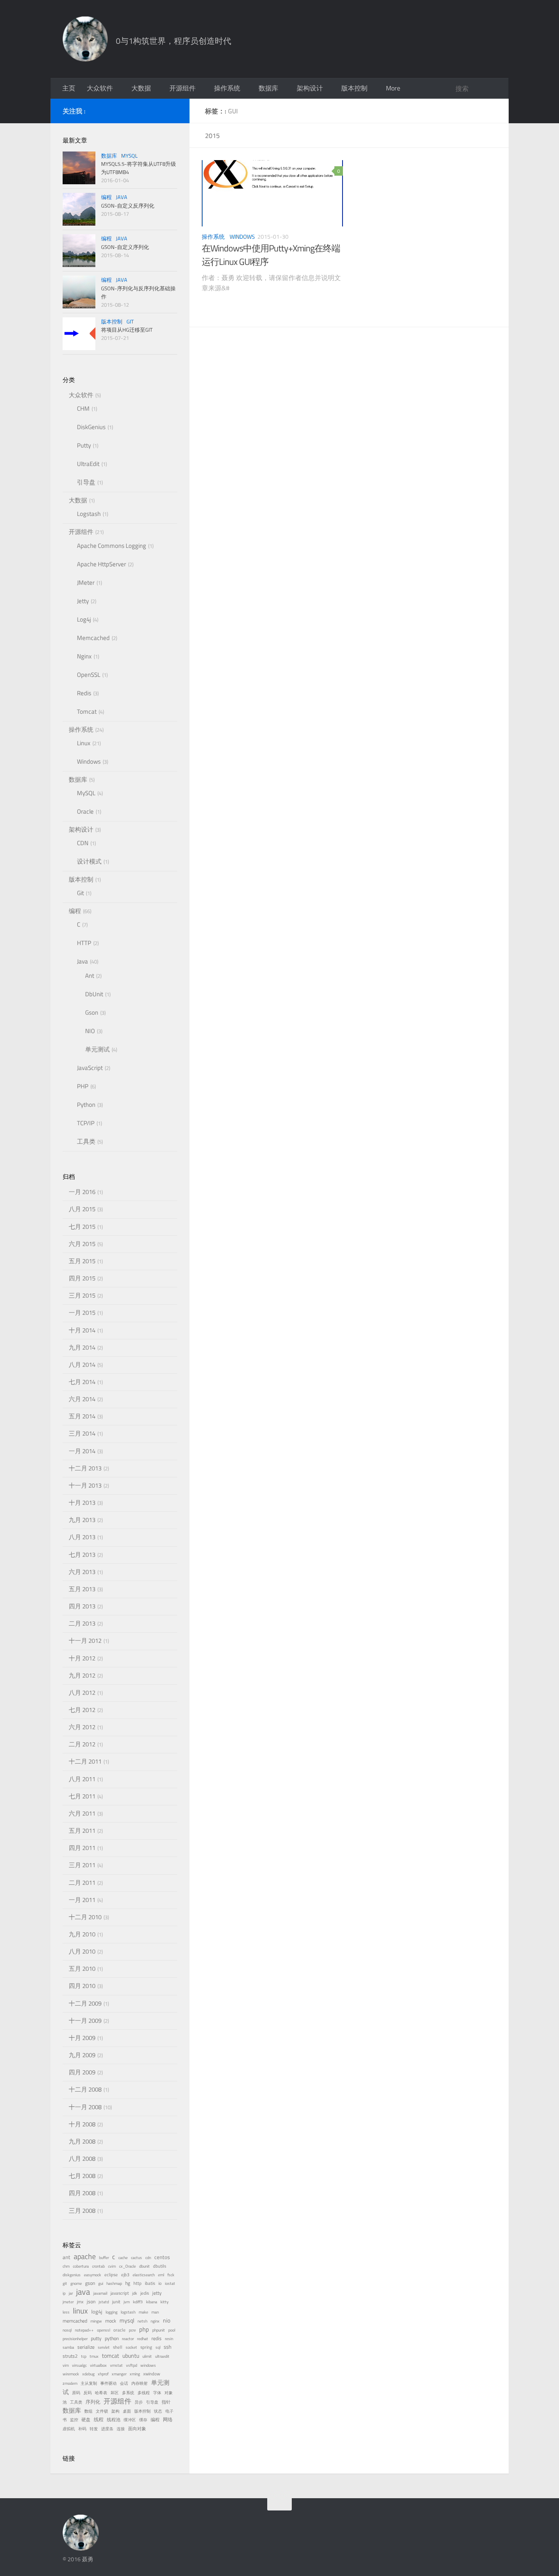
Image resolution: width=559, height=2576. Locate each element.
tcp (84, 2356)
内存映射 (140, 2383)
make (143, 2312)
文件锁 (102, 2411)
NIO (90, 1031)
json (91, 2302)
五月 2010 (82, 1969)
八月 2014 (82, 1365)
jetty (157, 2293)
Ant (90, 976)
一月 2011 (82, 1900)
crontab (98, 2266)
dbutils (160, 2266)
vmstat (116, 2365)
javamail (100, 2293)
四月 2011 (82, 1848)
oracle (119, 2330)
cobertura (81, 2266)
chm (66, 2266)
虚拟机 (69, 2429)
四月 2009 (82, 2072)
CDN (83, 843)
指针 (166, 2402)
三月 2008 (82, 2211)
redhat (143, 2339)
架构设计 (310, 88)
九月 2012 (82, 1675)
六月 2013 (82, 1572)
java (83, 2292)
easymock (92, 2275)
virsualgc (79, 2365)
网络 (168, 2420)
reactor (128, 2339)
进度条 (107, 2429)
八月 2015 (82, 1209)
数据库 (268, 88)
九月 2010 (82, 1934)
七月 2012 (82, 1710)
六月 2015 (82, 1244)
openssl (104, 2330)
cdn (148, 2258)
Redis (84, 693)
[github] (159, 110)
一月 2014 (82, 1451)
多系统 (128, 2393)
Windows (242, 236)
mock (111, 2321)
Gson (92, 1012)
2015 (212, 136)
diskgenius (72, 2275)
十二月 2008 (85, 2089)
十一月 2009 (85, 2021)
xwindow (152, 2374)
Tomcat (87, 711)
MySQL (129, 156)
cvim (112, 2266)
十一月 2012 (85, 1641)
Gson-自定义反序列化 (128, 206)
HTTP (84, 943)
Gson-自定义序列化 (125, 247)
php (144, 2329)
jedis (145, 2293)
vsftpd (132, 2365)
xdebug (88, 2374)
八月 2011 (82, 1779)
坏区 (115, 2393)
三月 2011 (82, 1865)
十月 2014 (82, 1330)
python (112, 2339)
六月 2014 (82, 1399)
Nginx (84, 656)
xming (135, 2374)
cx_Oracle (127, 2266)
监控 (74, 2420)
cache (123, 2258)
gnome (76, 2283)
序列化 (93, 2402)
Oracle (85, 811)
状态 (158, 2411)
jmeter (68, 2302)
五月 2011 (82, 1831)
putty (96, 2339)
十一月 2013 (85, 1485)
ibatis (150, 2283)
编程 (106, 197)
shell (118, 2347)
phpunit (159, 2330)
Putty (84, 445)
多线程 (144, 2393)
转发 (94, 2429)
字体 (157, 2393)
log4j (97, 2312)
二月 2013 (82, 1623)
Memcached (93, 638)
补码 (82, 2429)
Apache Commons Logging (112, 546)
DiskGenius (91, 427)
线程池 (114, 2420)
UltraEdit (88, 464)
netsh (142, 2321)
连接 (121, 2429)
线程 (99, 2420)
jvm (127, 2302)
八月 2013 (82, 1537)
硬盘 (86, 2420)
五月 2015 (82, 1261)
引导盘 (86, 482)
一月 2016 (82, 1192)
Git (130, 321)
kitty (165, 2302)
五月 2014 (82, 1416)
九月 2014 (82, 1347)
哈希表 (101, 2393)
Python (86, 1105)
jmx (80, 2302)
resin (169, 2339)
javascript (120, 2293)
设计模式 (89, 861)
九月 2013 (82, 1520)
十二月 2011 (85, 1761)
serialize (86, 2347)
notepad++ (84, 2330)
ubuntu (131, 2356)
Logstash (89, 514)
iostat (170, 2283)
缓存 (143, 2420)
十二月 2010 (85, 1917)
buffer (104, 2258)
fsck (171, 2275)
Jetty (83, 601)
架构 (115, 2411)
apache (85, 2256)
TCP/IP (86, 1123)
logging (112, 2312)
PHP (83, 1086)
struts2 (70, 2356)
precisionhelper (75, 2339)
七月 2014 (82, 1382)
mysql (127, 2320)
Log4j (84, 619)
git (65, 2283)
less (66, 2312)
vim (66, 2365)
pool (172, 2330)
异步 (139, 2402)
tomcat (110, 2356)
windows (148, 2365)
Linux (84, 743)
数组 (88, 2411)
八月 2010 (82, 1951)
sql (158, 2347)
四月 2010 (82, 1986)
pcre (132, 2330)
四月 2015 (82, 1278)
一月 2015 (82, 1313)
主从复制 (89, 2383)
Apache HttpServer (101, 564)
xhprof (103, 2374)
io (160, 2283)
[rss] (172, 110)
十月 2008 (82, 2124)
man (155, 2312)
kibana (152, 2302)
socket (131, 2347)
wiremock (71, 2374)
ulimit (147, 2356)
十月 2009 (82, 2038)
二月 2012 (82, 1744)
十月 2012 (82, 1658)
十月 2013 (82, 1503)
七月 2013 (82, 1555)
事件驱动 (108, 2383)
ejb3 (125, 2275)
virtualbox (98, 2365)
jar (71, 2293)
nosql (67, 2330)
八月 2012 (82, 1693)
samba (68, 2347)
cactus (136, 2258)
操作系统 (227, 88)
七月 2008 (82, 2176)
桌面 (127, 2411)
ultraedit (162, 2356)
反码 (88, 2393)
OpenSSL (89, 675)
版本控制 (354, 88)
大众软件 (100, 88)
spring (146, 2347)
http (137, 2283)
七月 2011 (82, 1796)
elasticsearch (144, 2275)
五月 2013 (82, 1589)
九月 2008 (82, 2141)
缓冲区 (130, 2420)
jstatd (104, 2302)
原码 (76, 2393)
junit (116, 2302)
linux (80, 2310)
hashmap (114, 2283)
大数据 (141, 88)
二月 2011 (82, 1883)
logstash (128, 2312)
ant (66, 2257)
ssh (168, 2347)
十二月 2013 (85, 1468)
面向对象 (137, 2429)
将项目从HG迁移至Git (127, 330)
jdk (135, 2293)
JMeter (86, 582)
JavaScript (90, 1068)
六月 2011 (82, 1813)
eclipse (111, 2275)
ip (64, 2293)
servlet (104, 2347)
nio (167, 2320)
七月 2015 (82, 1227)
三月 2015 (82, 1295)
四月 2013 (82, 1606)
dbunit (144, 2266)
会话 (124, 2383)
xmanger (119, 2374)
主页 (69, 88)
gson (90, 2283)
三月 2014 (82, 1433)
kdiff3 (138, 2302)
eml (161, 2275)
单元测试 (97, 1049)
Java (122, 197)
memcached (75, 2321)
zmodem (70, 2383)
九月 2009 (82, 2055)
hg (128, 2283)
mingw (96, 2321)
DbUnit (94, 994)
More (393, 88)
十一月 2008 (85, 2107)
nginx (155, 2321)
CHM (83, 408)
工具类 (86, 1141)
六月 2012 (82, 1727)
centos (162, 2257)
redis (157, 2339)
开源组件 (183, 88)
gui (101, 2283)
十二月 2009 (85, 2003)
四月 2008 (82, 2193)
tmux (94, 2356)
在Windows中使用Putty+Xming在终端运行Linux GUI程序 (271, 255)
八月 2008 (82, 2159)
